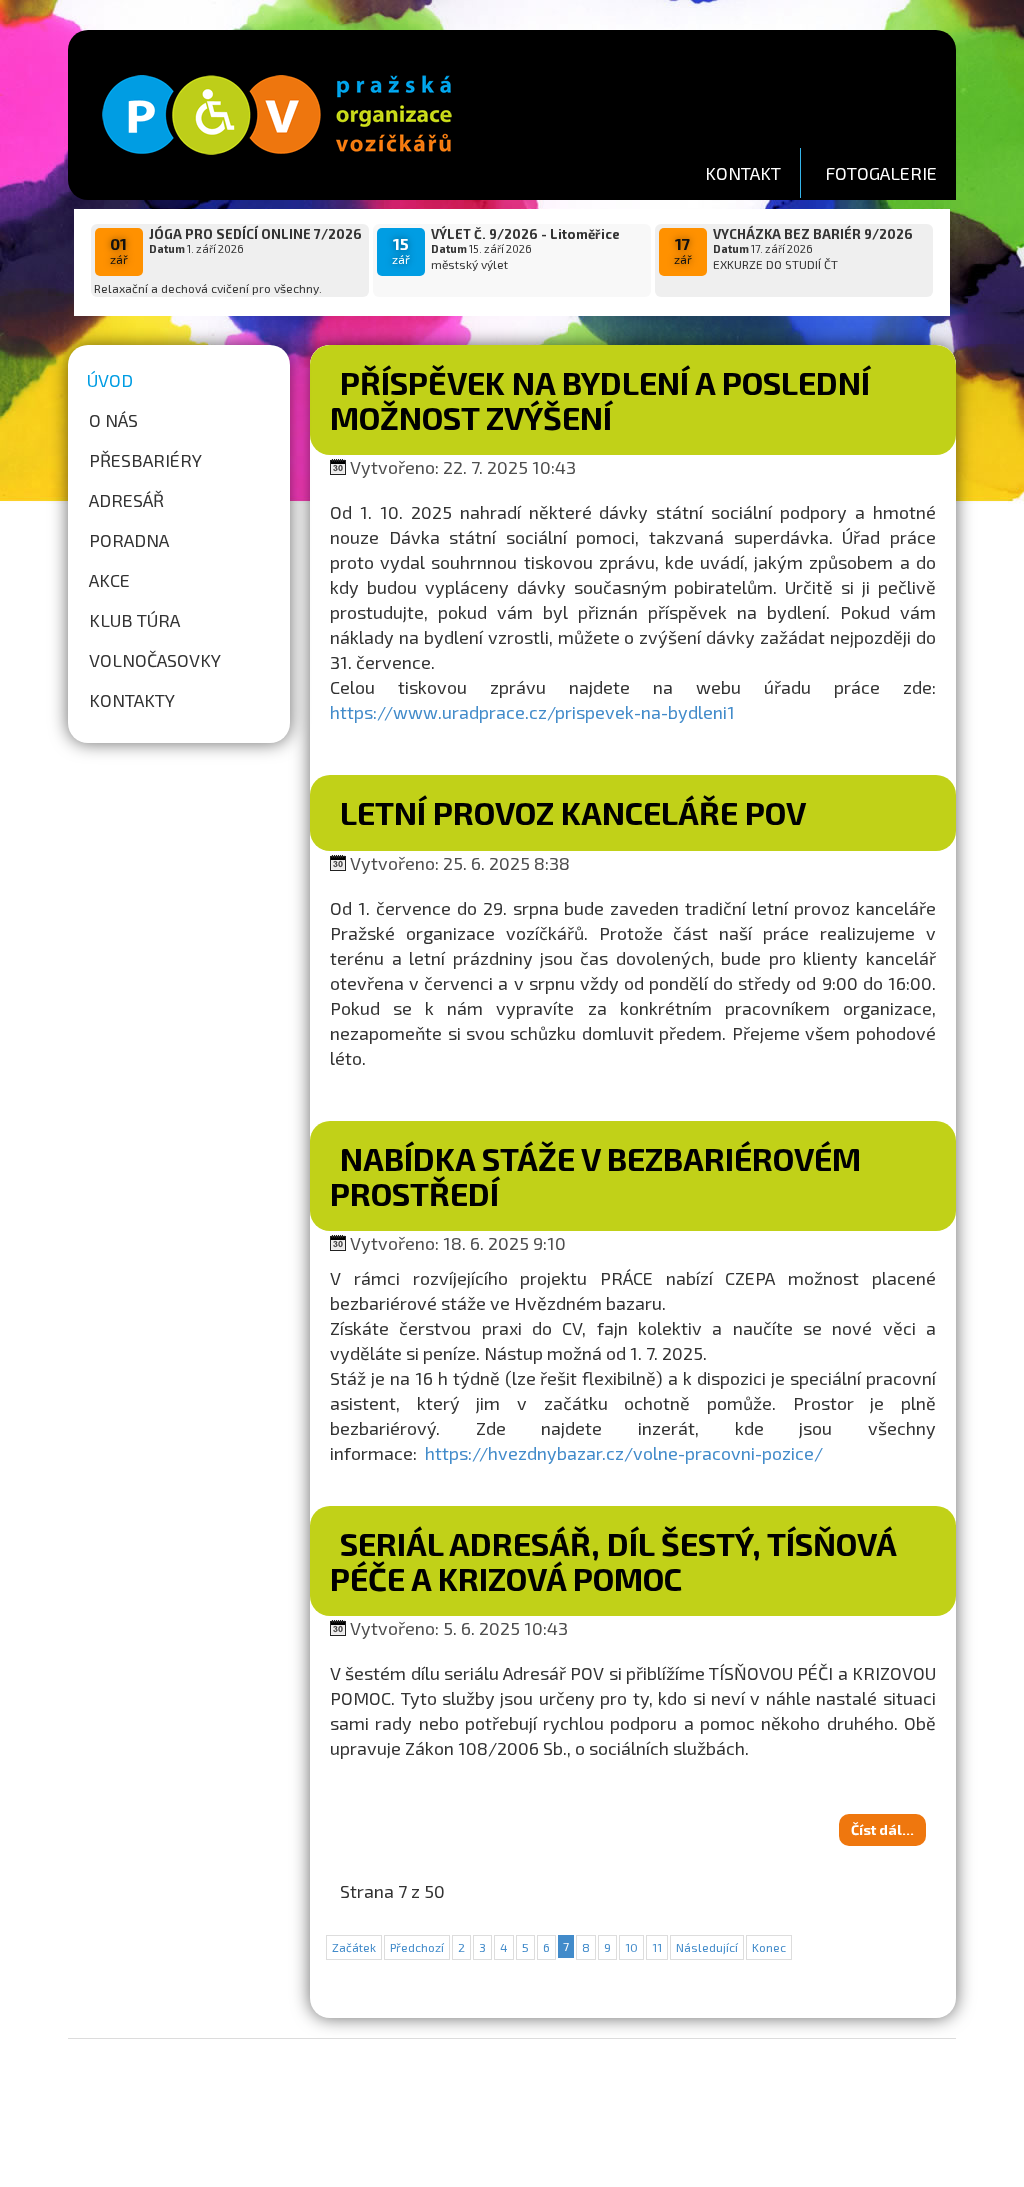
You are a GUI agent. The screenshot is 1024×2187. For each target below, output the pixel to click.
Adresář (126, 500)
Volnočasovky (155, 660)
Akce (109, 580)
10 (631, 1947)
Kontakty (132, 700)
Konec (769, 1947)
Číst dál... (882, 1829)
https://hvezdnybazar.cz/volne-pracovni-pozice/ (624, 1453)
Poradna (129, 540)
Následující (707, 1947)
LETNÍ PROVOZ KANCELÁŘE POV (573, 812)
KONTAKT (743, 173)
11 (657, 1947)
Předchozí (417, 1947)
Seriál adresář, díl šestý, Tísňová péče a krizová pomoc (613, 1560)
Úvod (110, 380)
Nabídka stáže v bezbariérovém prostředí (595, 1175)
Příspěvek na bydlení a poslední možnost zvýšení (600, 399)
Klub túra (134, 620)
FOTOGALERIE (881, 173)
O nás (113, 420)
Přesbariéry (145, 460)
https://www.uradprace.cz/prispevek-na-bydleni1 (532, 712)
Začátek (354, 1947)
